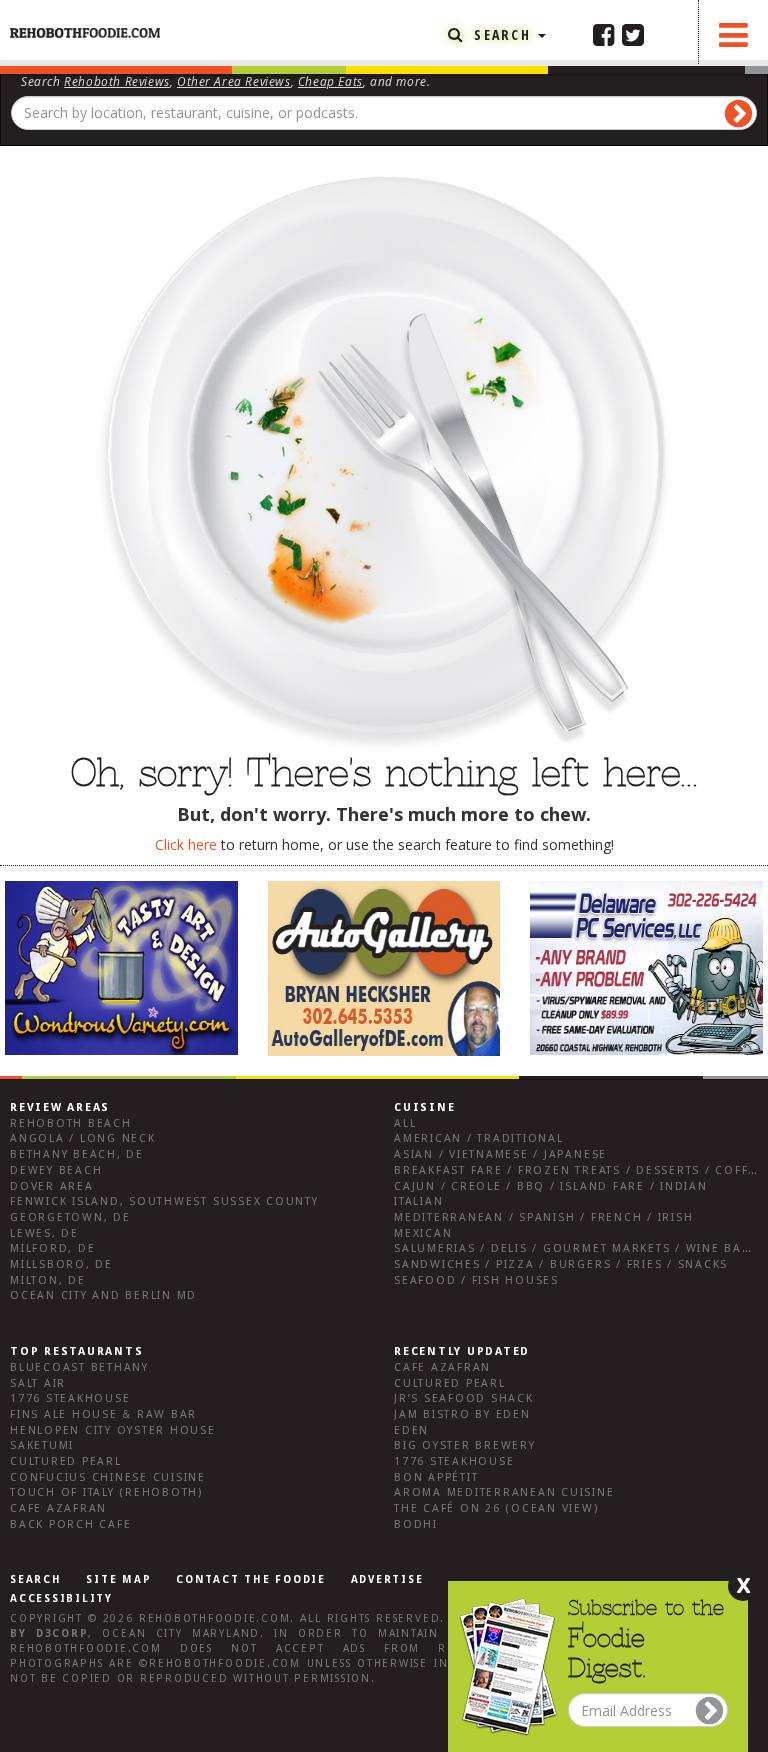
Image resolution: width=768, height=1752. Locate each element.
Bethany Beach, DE (77, 1154)
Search (502, 34)
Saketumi (42, 1445)
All (405, 1123)
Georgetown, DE (70, 1217)
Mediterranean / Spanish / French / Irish (543, 1217)
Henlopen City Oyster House (113, 1430)
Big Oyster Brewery (465, 1445)
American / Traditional (479, 1138)
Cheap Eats (330, 81)
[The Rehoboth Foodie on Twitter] (633, 34)
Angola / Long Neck (83, 1138)
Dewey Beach (56, 1170)
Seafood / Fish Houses (476, 1280)
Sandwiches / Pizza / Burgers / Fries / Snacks (561, 1264)
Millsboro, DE (61, 1264)
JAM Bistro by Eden (462, 1414)
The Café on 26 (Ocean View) (496, 1508)
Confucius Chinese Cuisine (108, 1477)
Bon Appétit (436, 1477)
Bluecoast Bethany (79, 1367)
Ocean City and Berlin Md (103, 1295)
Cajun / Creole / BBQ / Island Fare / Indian (551, 1186)
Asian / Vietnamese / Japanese (500, 1154)
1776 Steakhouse (70, 1398)
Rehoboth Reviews (117, 81)
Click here (186, 844)
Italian (418, 1201)
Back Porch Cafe (70, 1524)
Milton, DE (48, 1280)
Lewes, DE (44, 1233)
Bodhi (416, 1524)
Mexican (423, 1233)
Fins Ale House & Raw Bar (103, 1414)
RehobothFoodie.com (215, 1618)
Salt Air (38, 1383)
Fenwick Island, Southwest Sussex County (164, 1201)
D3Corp (62, 1633)
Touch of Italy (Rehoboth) (106, 1492)
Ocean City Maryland (181, 1633)
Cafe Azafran (58, 1508)
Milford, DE (52, 1248)
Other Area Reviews (234, 81)
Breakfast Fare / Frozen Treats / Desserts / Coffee (579, 1170)
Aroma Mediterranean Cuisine (504, 1492)
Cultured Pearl (66, 1461)
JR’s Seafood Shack (464, 1398)
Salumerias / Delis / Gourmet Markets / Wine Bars (576, 1248)
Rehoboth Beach (71, 1123)
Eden (411, 1430)
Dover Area (52, 1186)
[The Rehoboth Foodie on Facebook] (604, 34)
